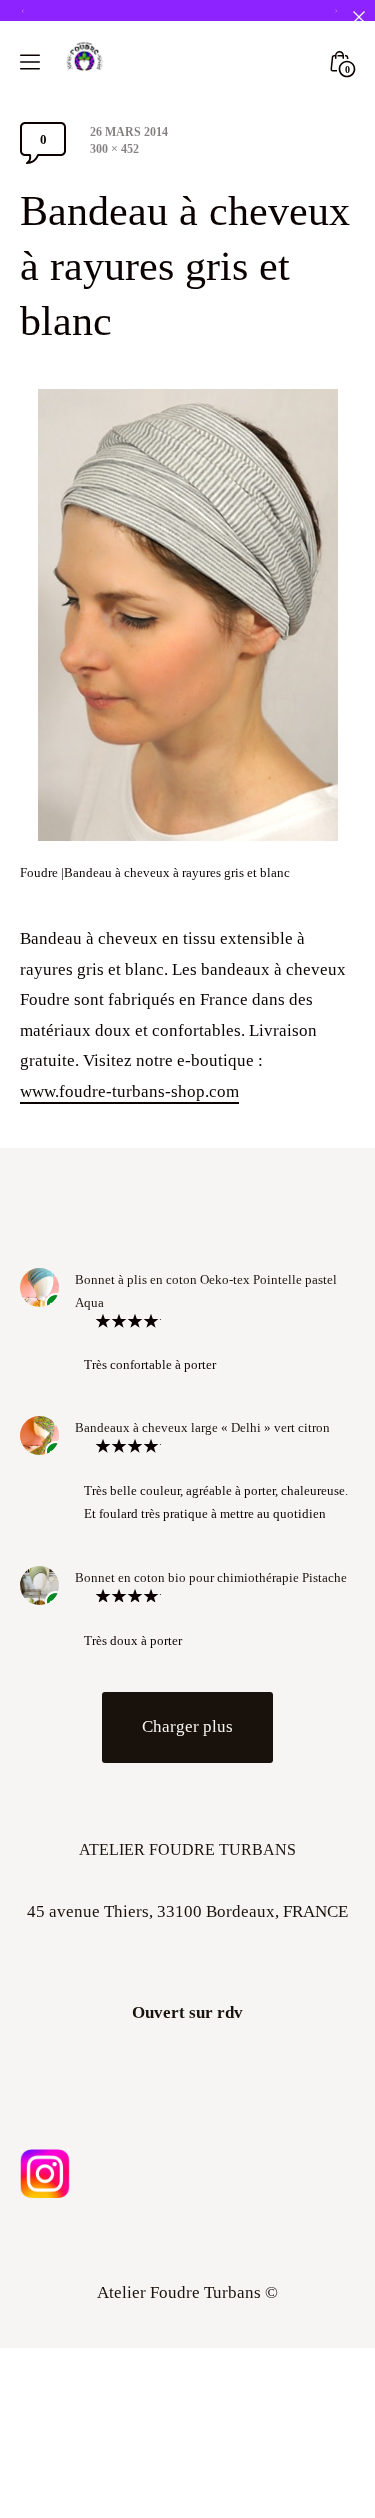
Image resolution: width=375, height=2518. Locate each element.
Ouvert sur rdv (187, 2012)
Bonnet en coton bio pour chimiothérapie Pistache (211, 1577)
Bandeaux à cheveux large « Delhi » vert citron (202, 1427)
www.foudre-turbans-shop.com (129, 1091)
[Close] (358, 16)
